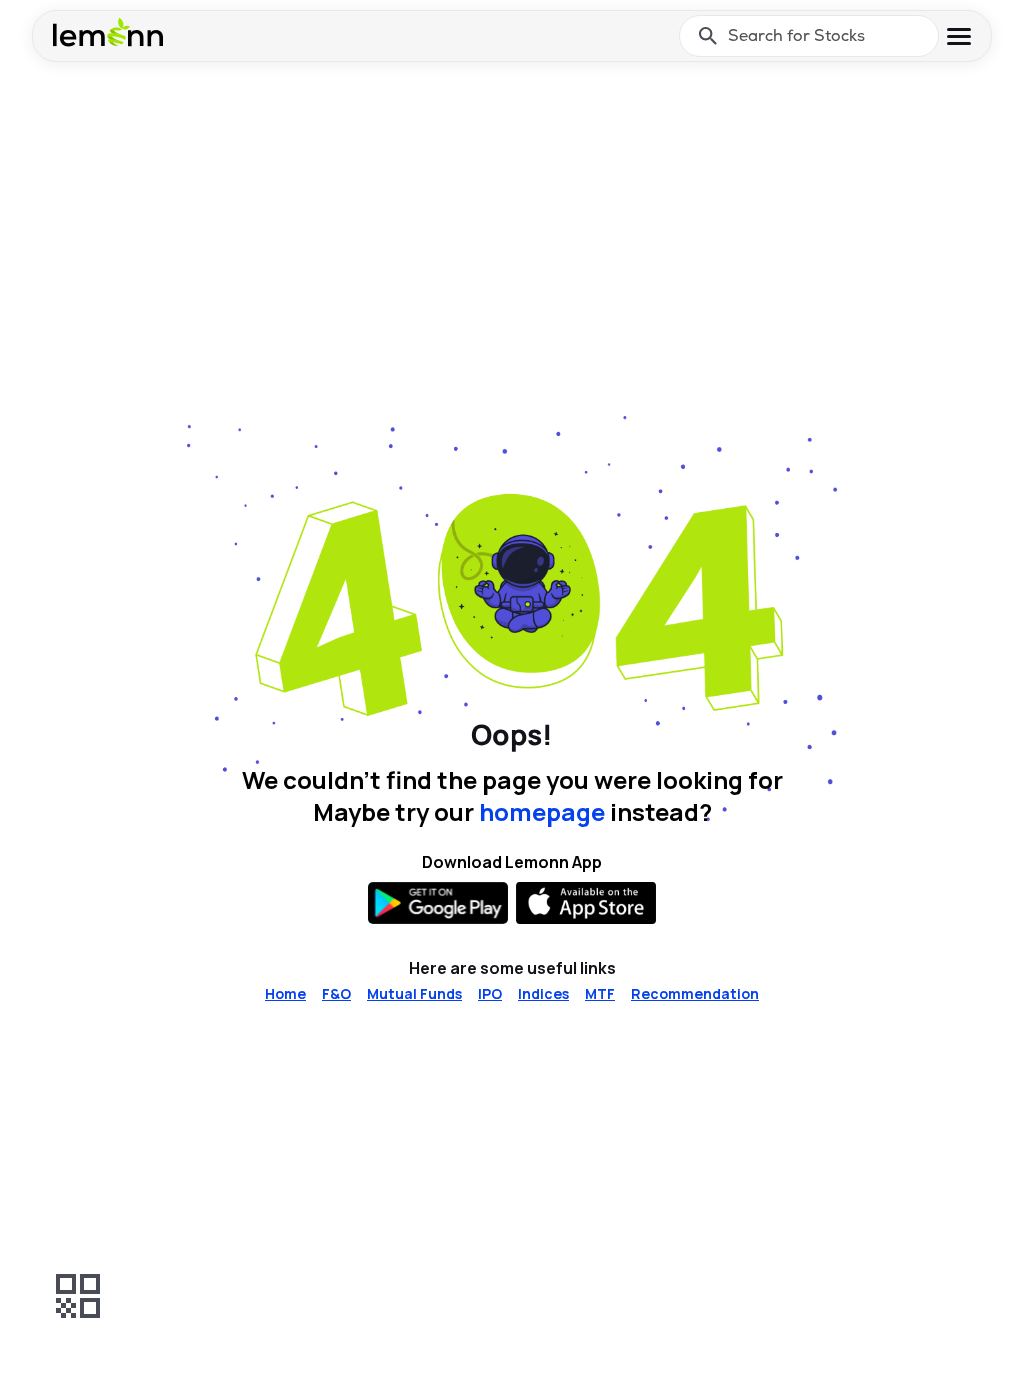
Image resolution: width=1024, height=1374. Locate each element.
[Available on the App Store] (586, 903)
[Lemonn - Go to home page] (108, 32)
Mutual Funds (414, 993)
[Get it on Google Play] (438, 903)
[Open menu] (959, 36)
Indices (543, 993)
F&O (336, 993)
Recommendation (695, 993)
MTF (600, 993)
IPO (490, 993)
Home (285, 993)
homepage (542, 811)
